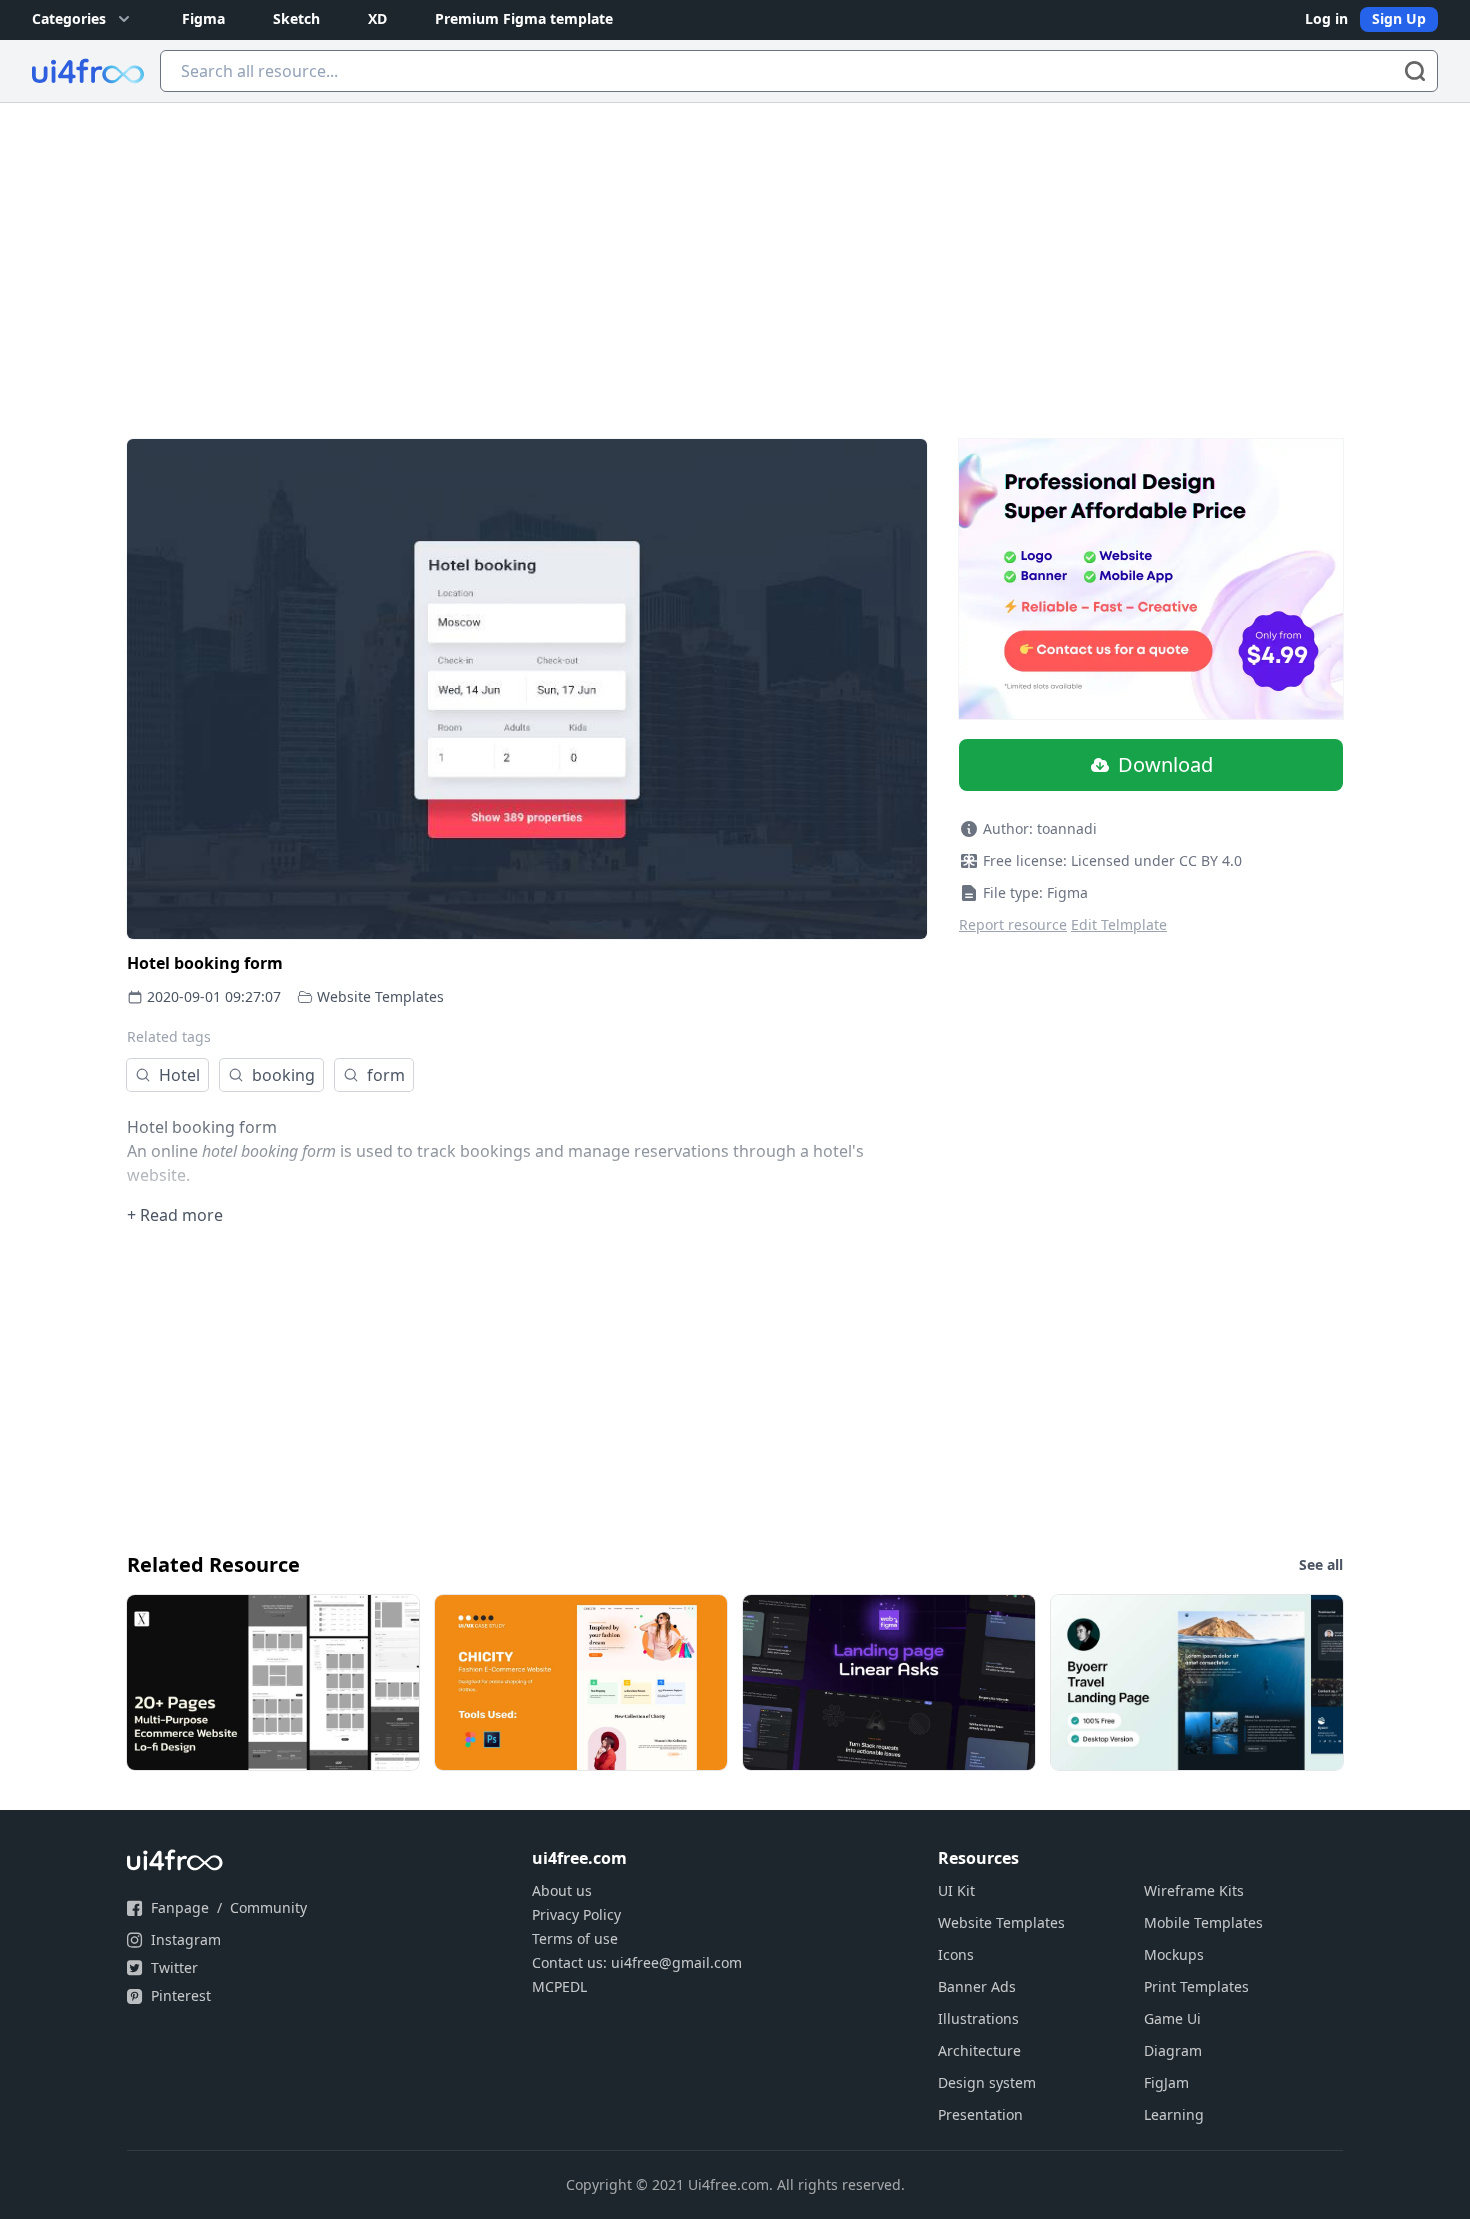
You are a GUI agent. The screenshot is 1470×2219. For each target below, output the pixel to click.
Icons (956, 1954)
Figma (203, 18)
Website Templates (380, 996)
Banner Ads (977, 1986)
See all (1321, 1564)
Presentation (980, 2114)
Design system (987, 2082)
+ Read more (175, 1215)
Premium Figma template (524, 18)
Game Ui (1172, 2018)
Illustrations (978, 2018)
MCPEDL (559, 1986)
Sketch (296, 18)
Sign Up (1399, 18)
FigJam (1166, 2082)
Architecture (979, 2050)
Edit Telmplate (1119, 924)
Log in (1326, 18)
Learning (1174, 2114)
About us (562, 1890)
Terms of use (575, 1938)
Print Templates (1196, 1986)
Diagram (1173, 2050)
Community (268, 1907)
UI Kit (956, 1890)
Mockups (1174, 1954)
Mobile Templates (1203, 1922)
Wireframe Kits (1194, 1890)
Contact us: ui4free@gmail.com (637, 1962)
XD (377, 18)
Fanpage (180, 1907)
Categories (69, 18)
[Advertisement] (735, 253)
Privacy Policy (576, 1914)
